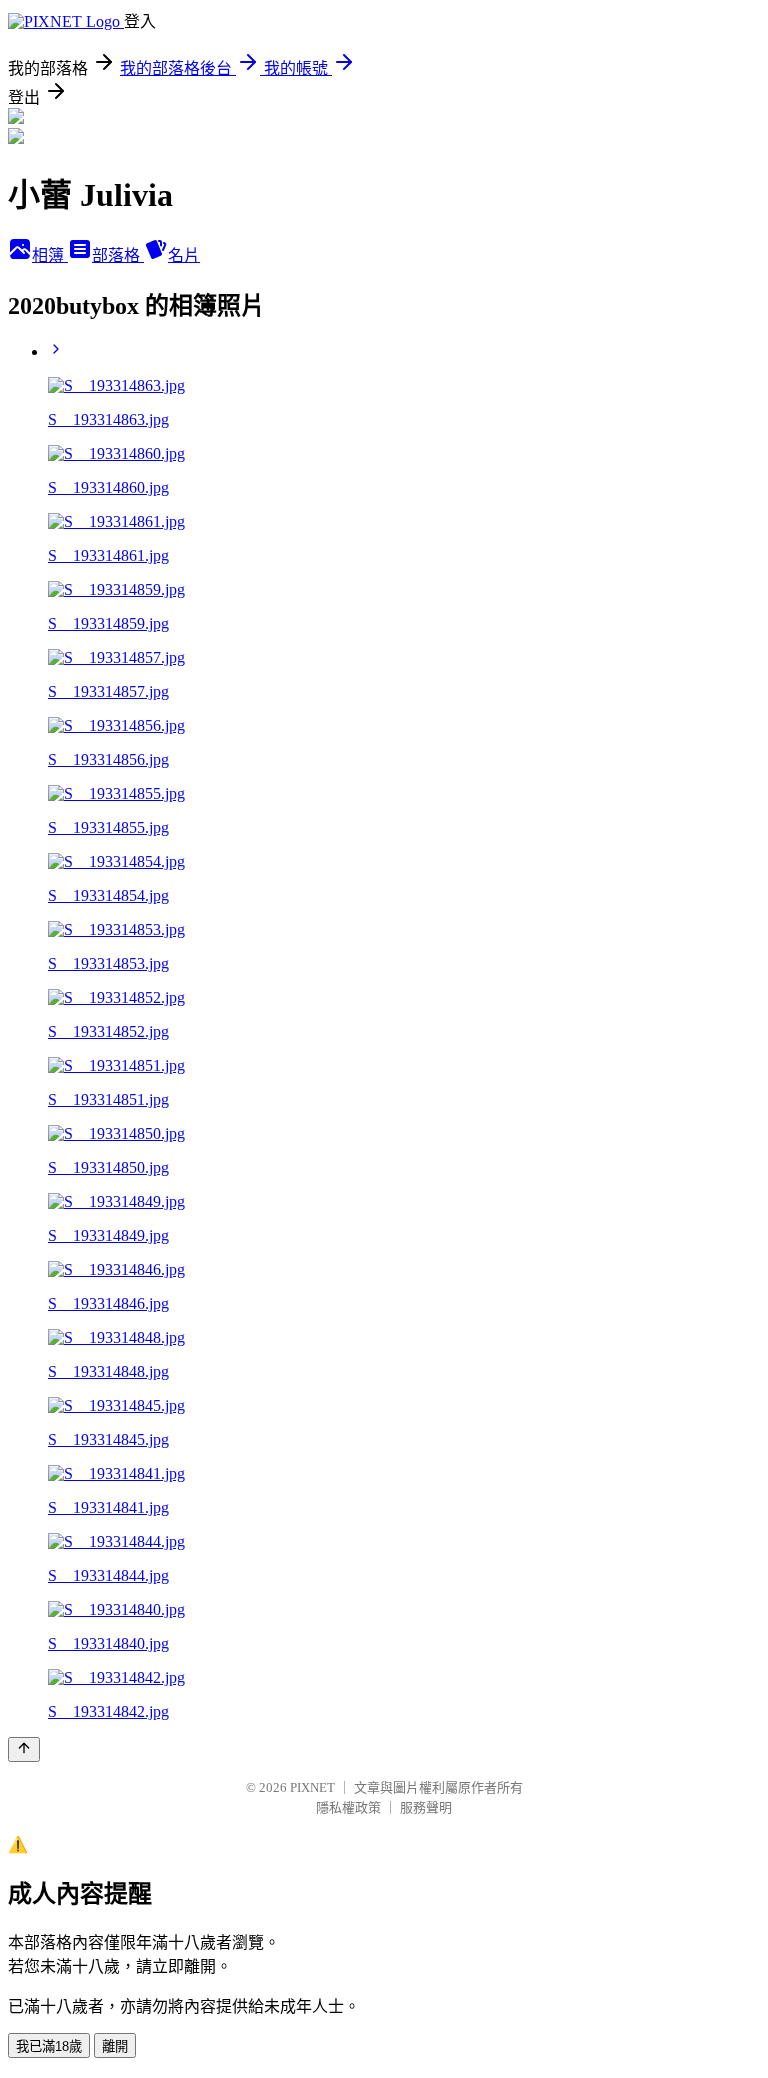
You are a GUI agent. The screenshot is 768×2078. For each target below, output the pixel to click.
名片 (184, 255)
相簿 (50, 255)
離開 (115, 2046)
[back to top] (24, 1749)
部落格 (118, 255)
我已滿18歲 (49, 2046)
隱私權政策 (348, 1807)
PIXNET (312, 1787)
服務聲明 (426, 1807)
